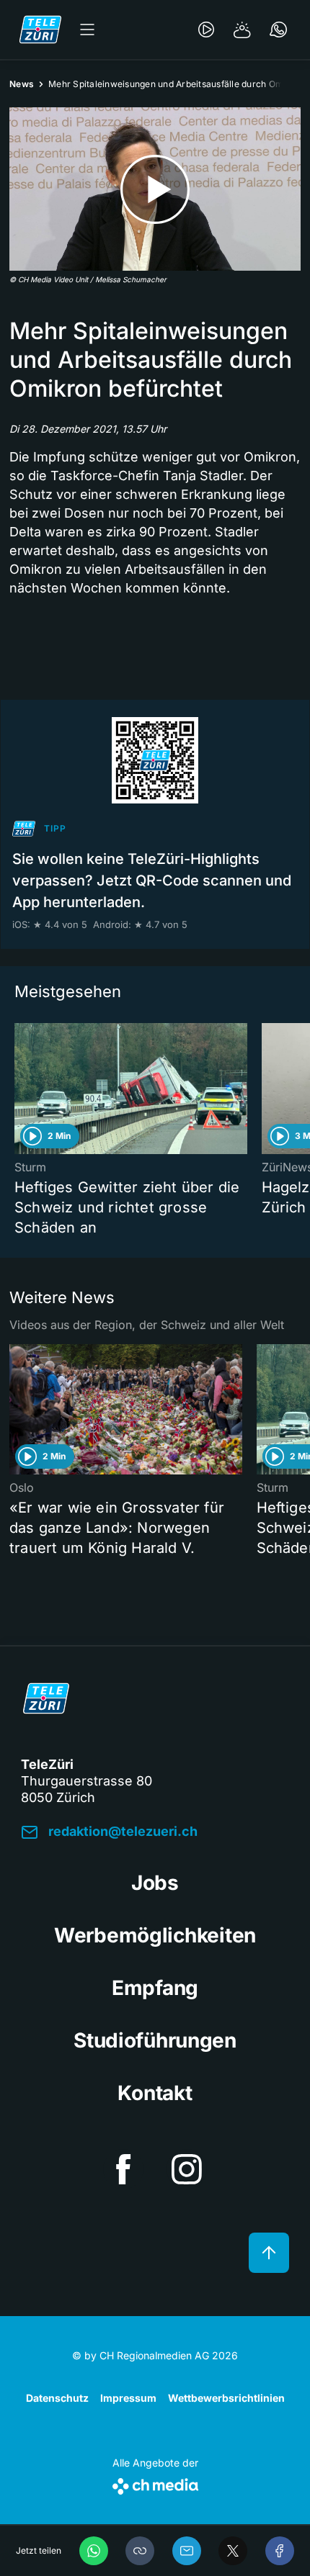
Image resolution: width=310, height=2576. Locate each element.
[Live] (206, 30)
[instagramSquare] (187, 2169)
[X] (233, 2551)
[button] (140, 2551)
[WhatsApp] (94, 2551)
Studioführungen (155, 2040)
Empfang (155, 1988)
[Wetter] (242, 30)
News (22, 84)
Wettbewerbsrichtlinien (226, 2398)
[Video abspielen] (155, 189)
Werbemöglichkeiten (155, 1935)
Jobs (155, 1883)
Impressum (128, 2398)
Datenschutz (57, 2398)
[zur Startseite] (40, 30)
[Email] (187, 2551)
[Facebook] (280, 2551)
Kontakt (155, 2093)
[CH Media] (155, 2483)
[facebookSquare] (123, 2169)
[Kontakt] (278, 30)
